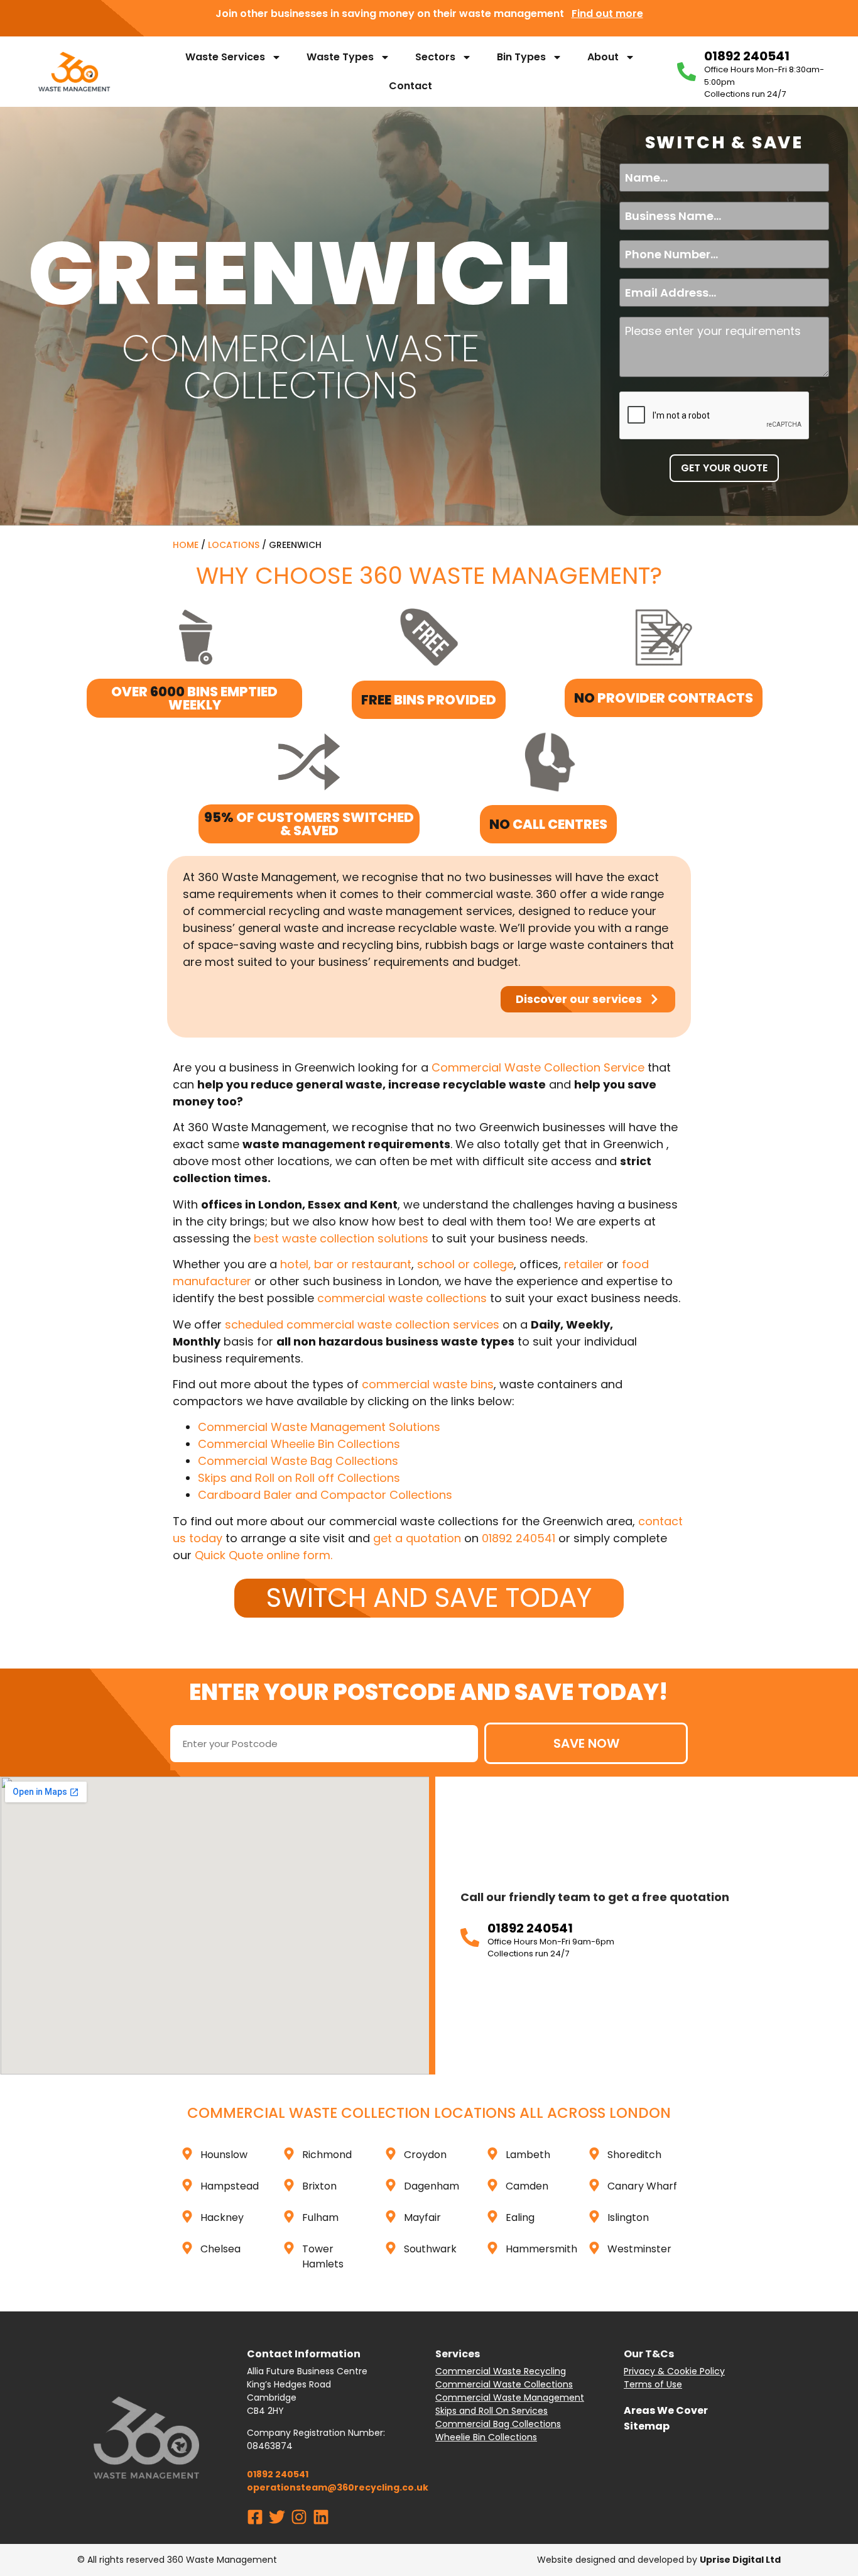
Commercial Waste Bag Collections (298, 1461)
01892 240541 (519, 1538)
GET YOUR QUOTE (724, 468)
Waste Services (225, 57)
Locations (234, 545)
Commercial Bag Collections (498, 2424)
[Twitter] (277, 2517)
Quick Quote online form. (263, 1555)
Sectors (435, 57)
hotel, (297, 1264)
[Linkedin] (321, 2517)
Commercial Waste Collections (504, 2384)
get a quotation (417, 1538)
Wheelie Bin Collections (486, 2437)
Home (186, 545)
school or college (465, 1264)
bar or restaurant (363, 1264)
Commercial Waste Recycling (501, 2371)
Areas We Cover (666, 2410)
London (640, 2113)
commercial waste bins (428, 1384)
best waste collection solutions (341, 1238)
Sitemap (647, 2426)
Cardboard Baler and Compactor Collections (325, 1495)
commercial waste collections (402, 1298)
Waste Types (340, 57)
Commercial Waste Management (510, 2398)
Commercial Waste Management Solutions (319, 1427)
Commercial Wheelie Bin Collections (299, 1444)
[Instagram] (299, 2517)
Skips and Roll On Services (491, 2411)
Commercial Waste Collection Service (538, 1067)
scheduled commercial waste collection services (362, 1324)
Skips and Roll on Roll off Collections (299, 1478)
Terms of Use (653, 2384)
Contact (410, 86)
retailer (584, 1264)
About (603, 57)
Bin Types (521, 57)
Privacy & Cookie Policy (674, 2371)
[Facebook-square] (255, 2517)
